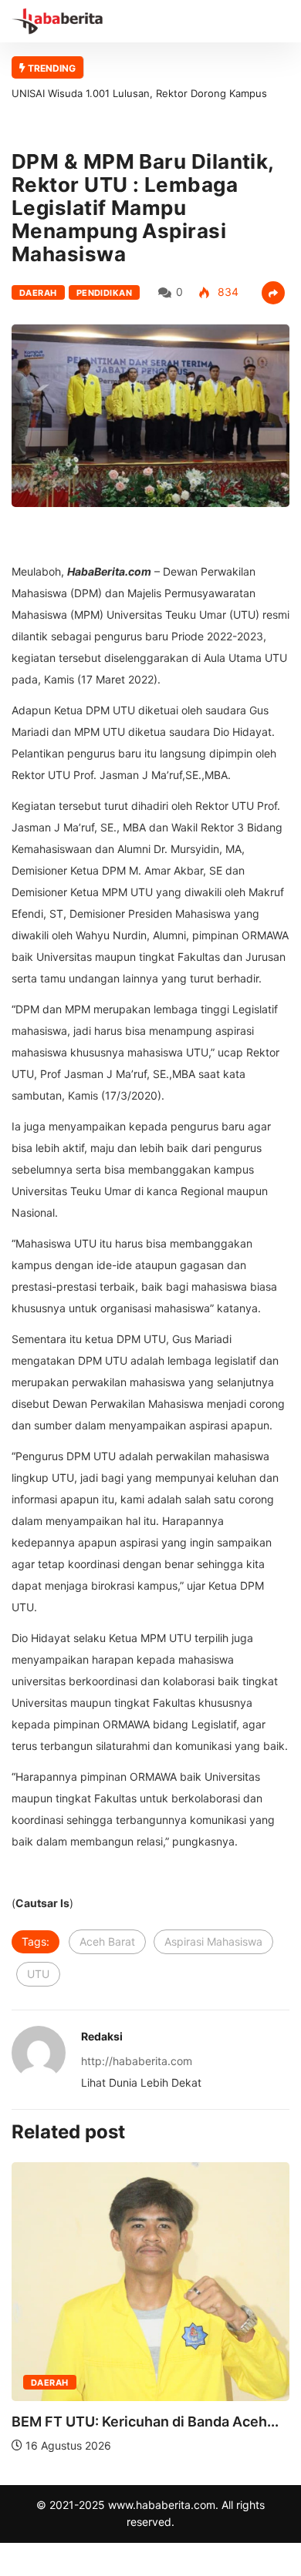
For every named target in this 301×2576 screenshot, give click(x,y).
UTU (38, 1974)
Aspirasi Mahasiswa (213, 1941)
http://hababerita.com (137, 2061)
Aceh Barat (107, 1941)
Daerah (38, 293)
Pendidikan (104, 293)
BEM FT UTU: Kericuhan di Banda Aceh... (145, 2422)
